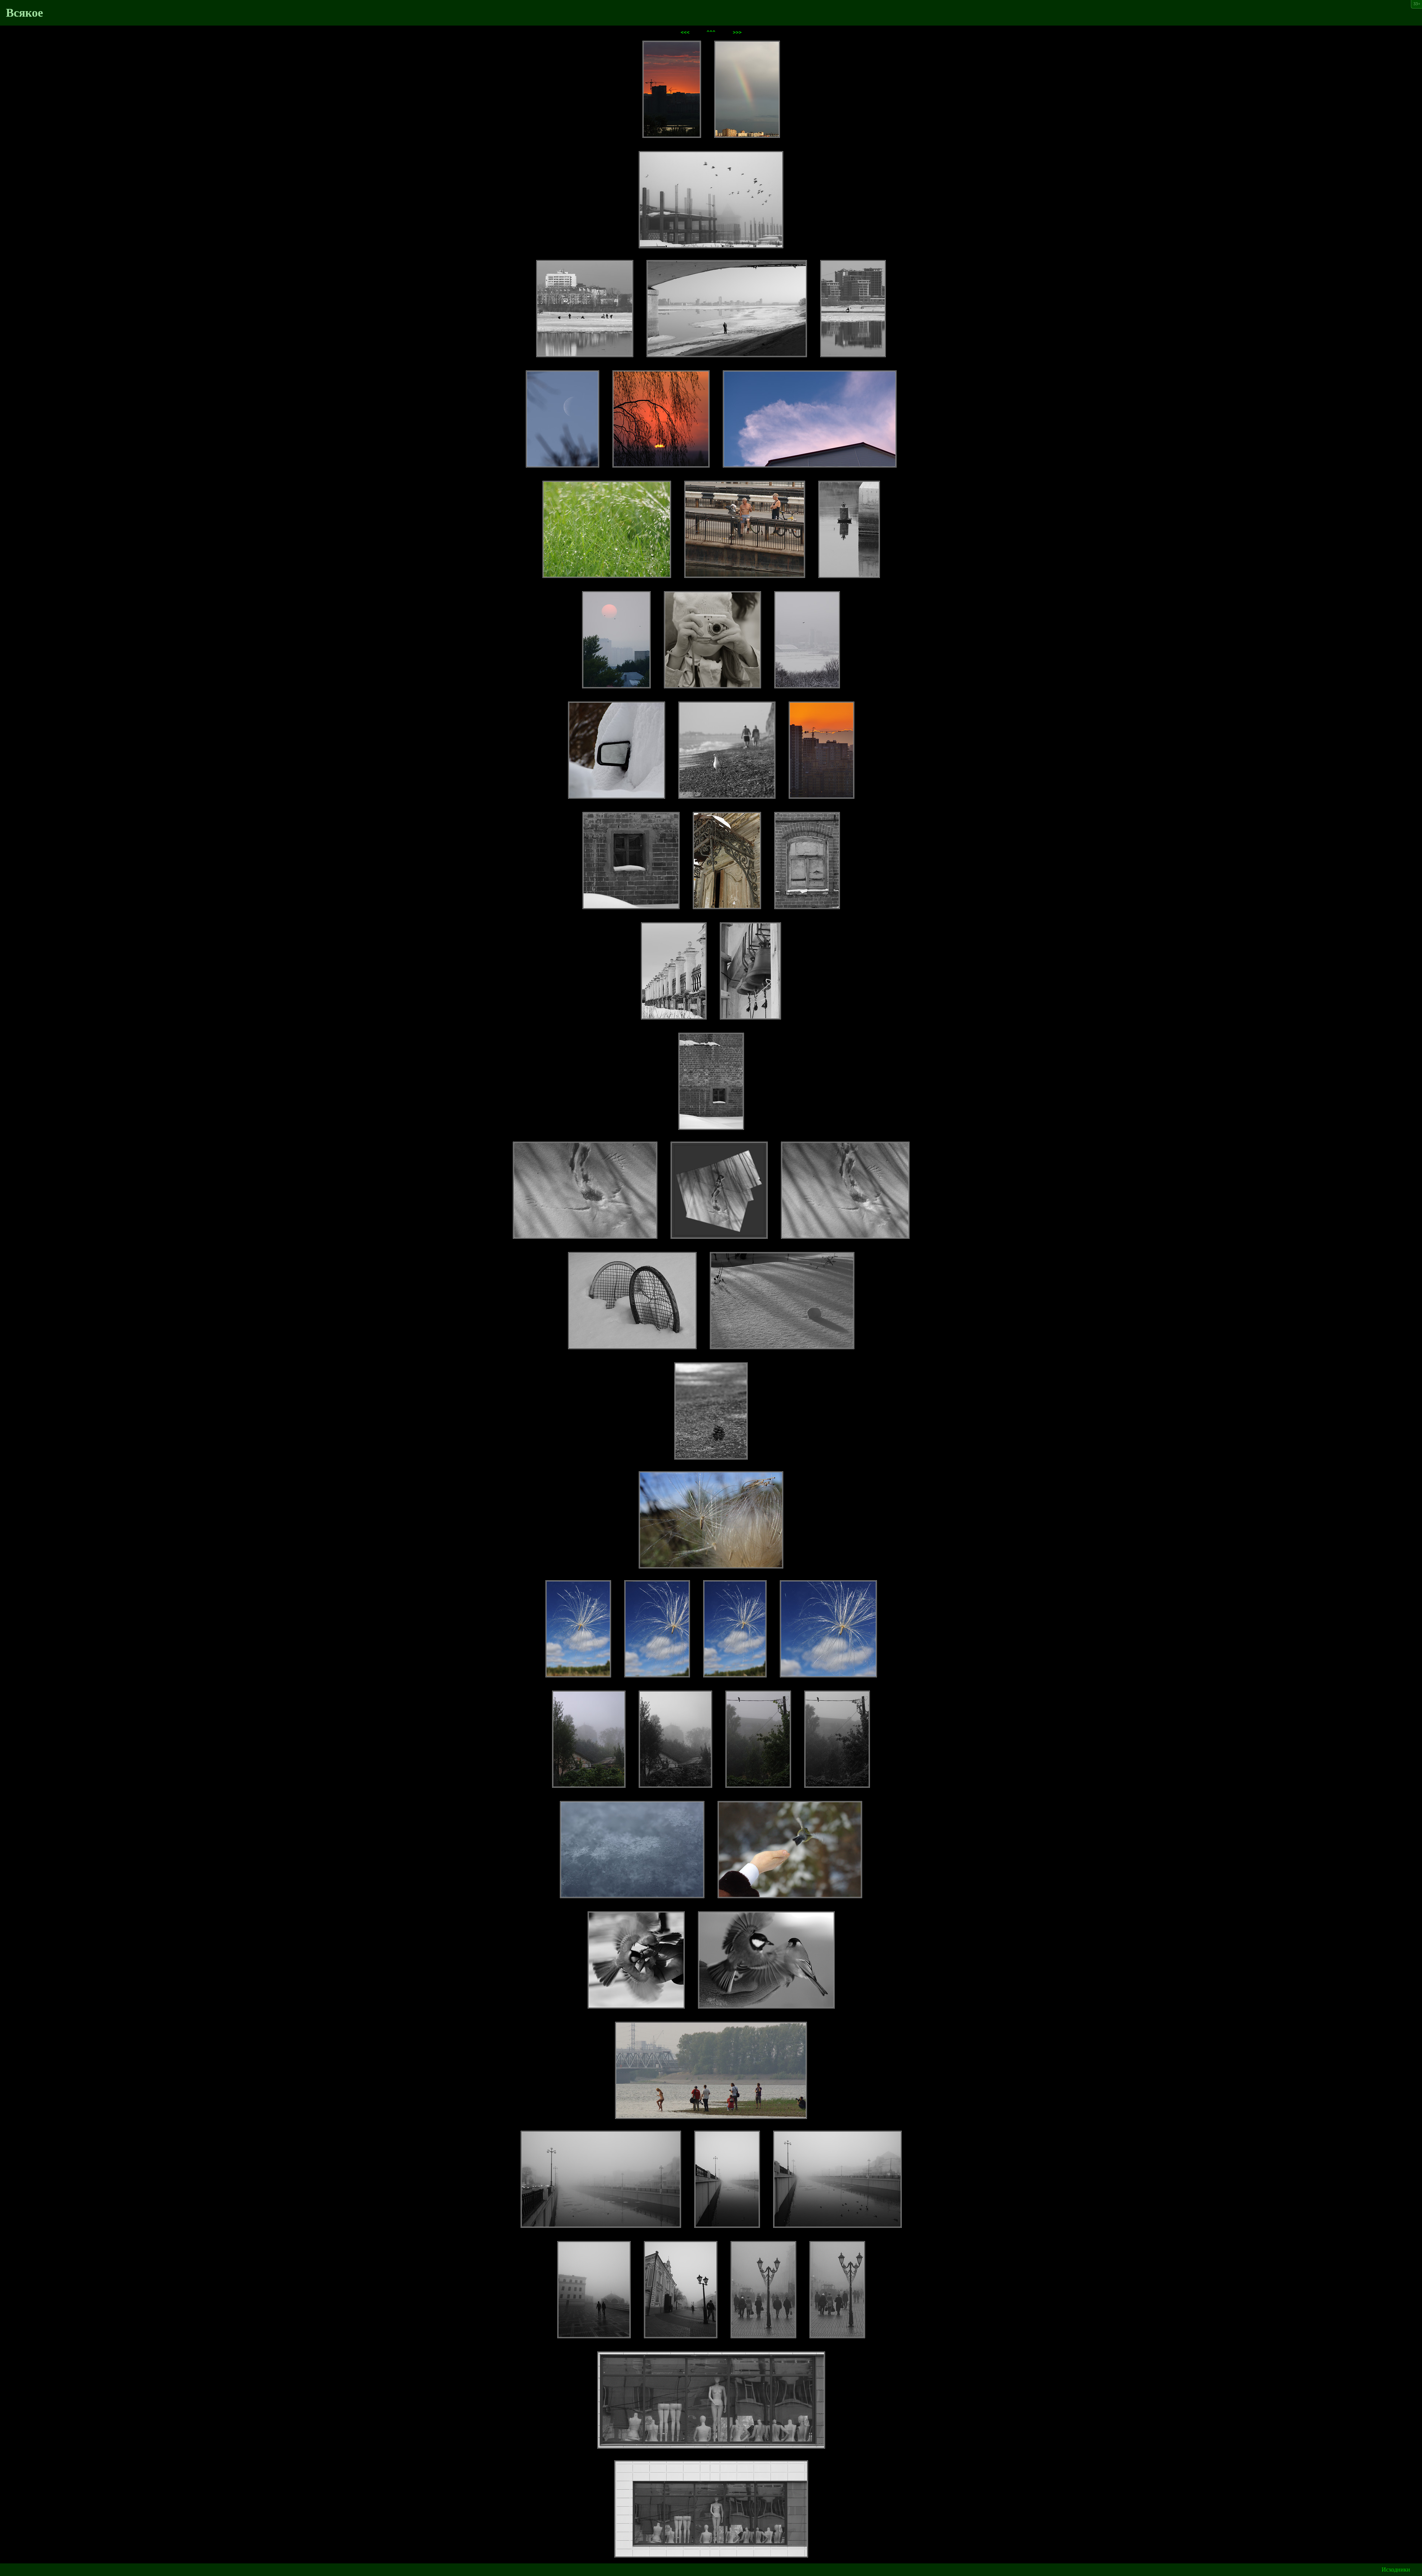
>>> (737, 32)
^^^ (711, 32)
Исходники (1396, 2570)
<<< (685, 32)
